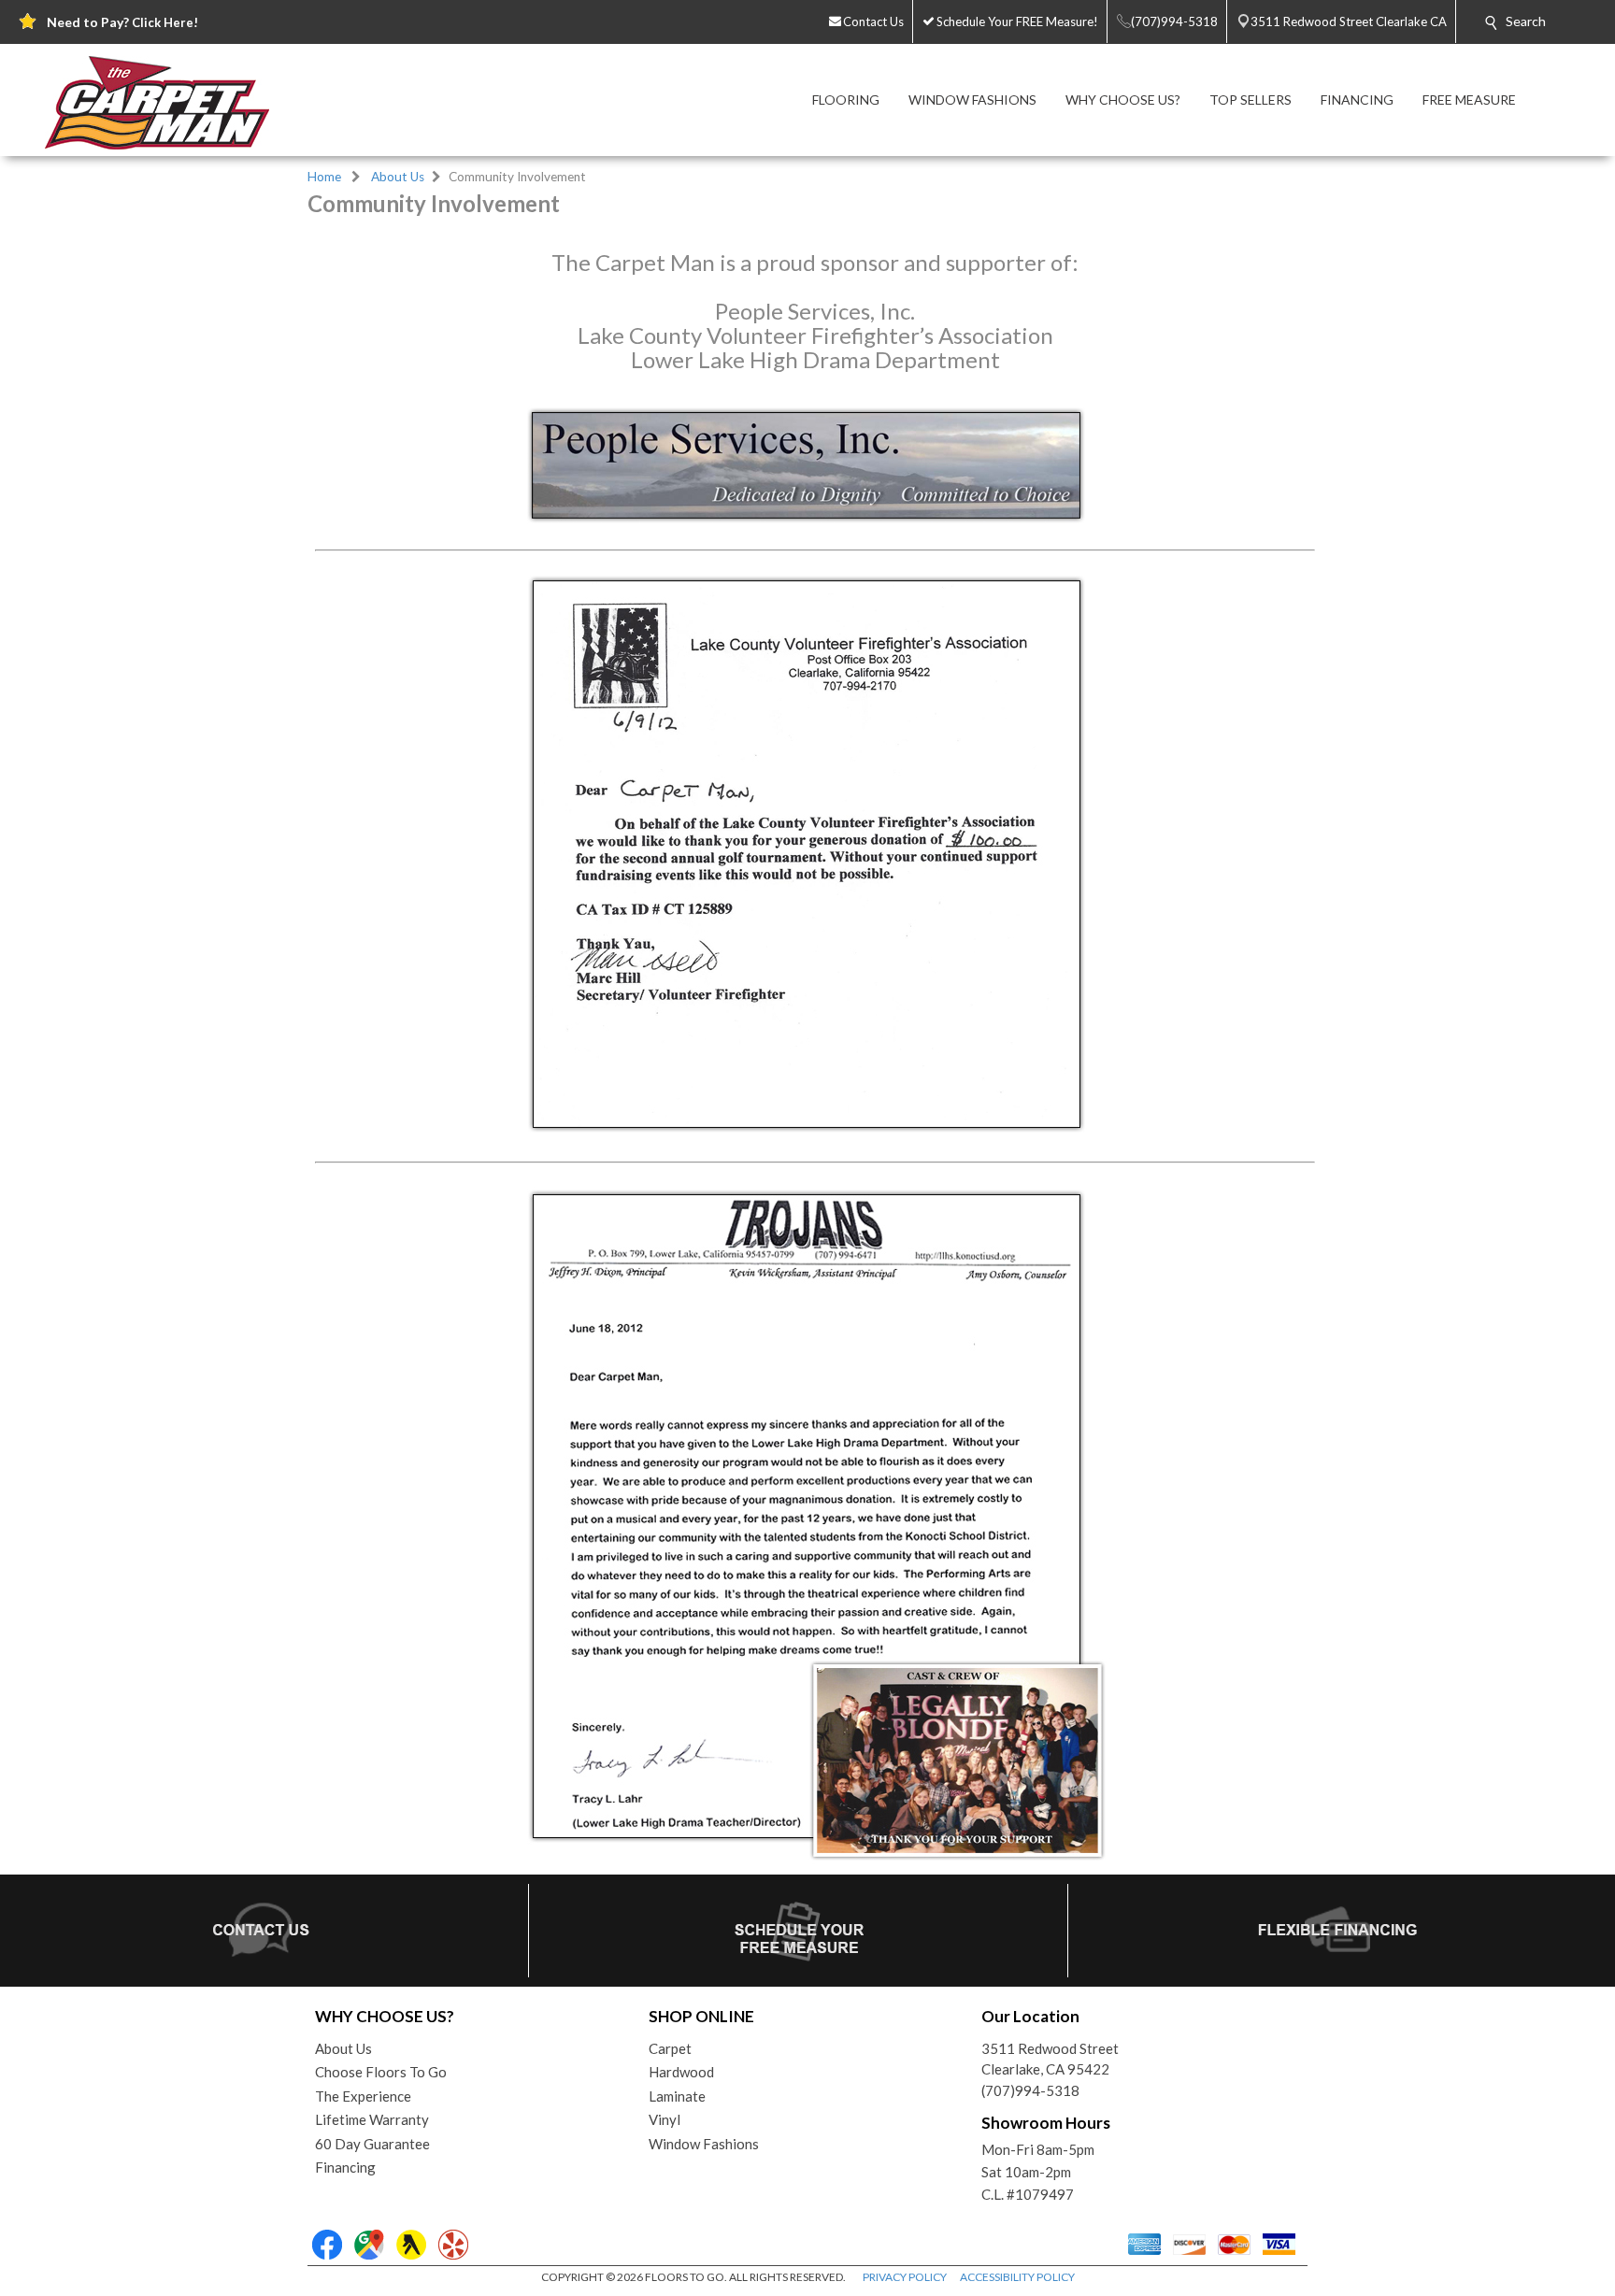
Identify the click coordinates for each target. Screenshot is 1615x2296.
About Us (398, 177)
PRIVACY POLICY (905, 2277)
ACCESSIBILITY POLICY (1017, 2277)
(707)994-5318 (1030, 2090)
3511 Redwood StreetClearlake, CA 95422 (1050, 2059)
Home (324, 177)
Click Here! (165, 22)
